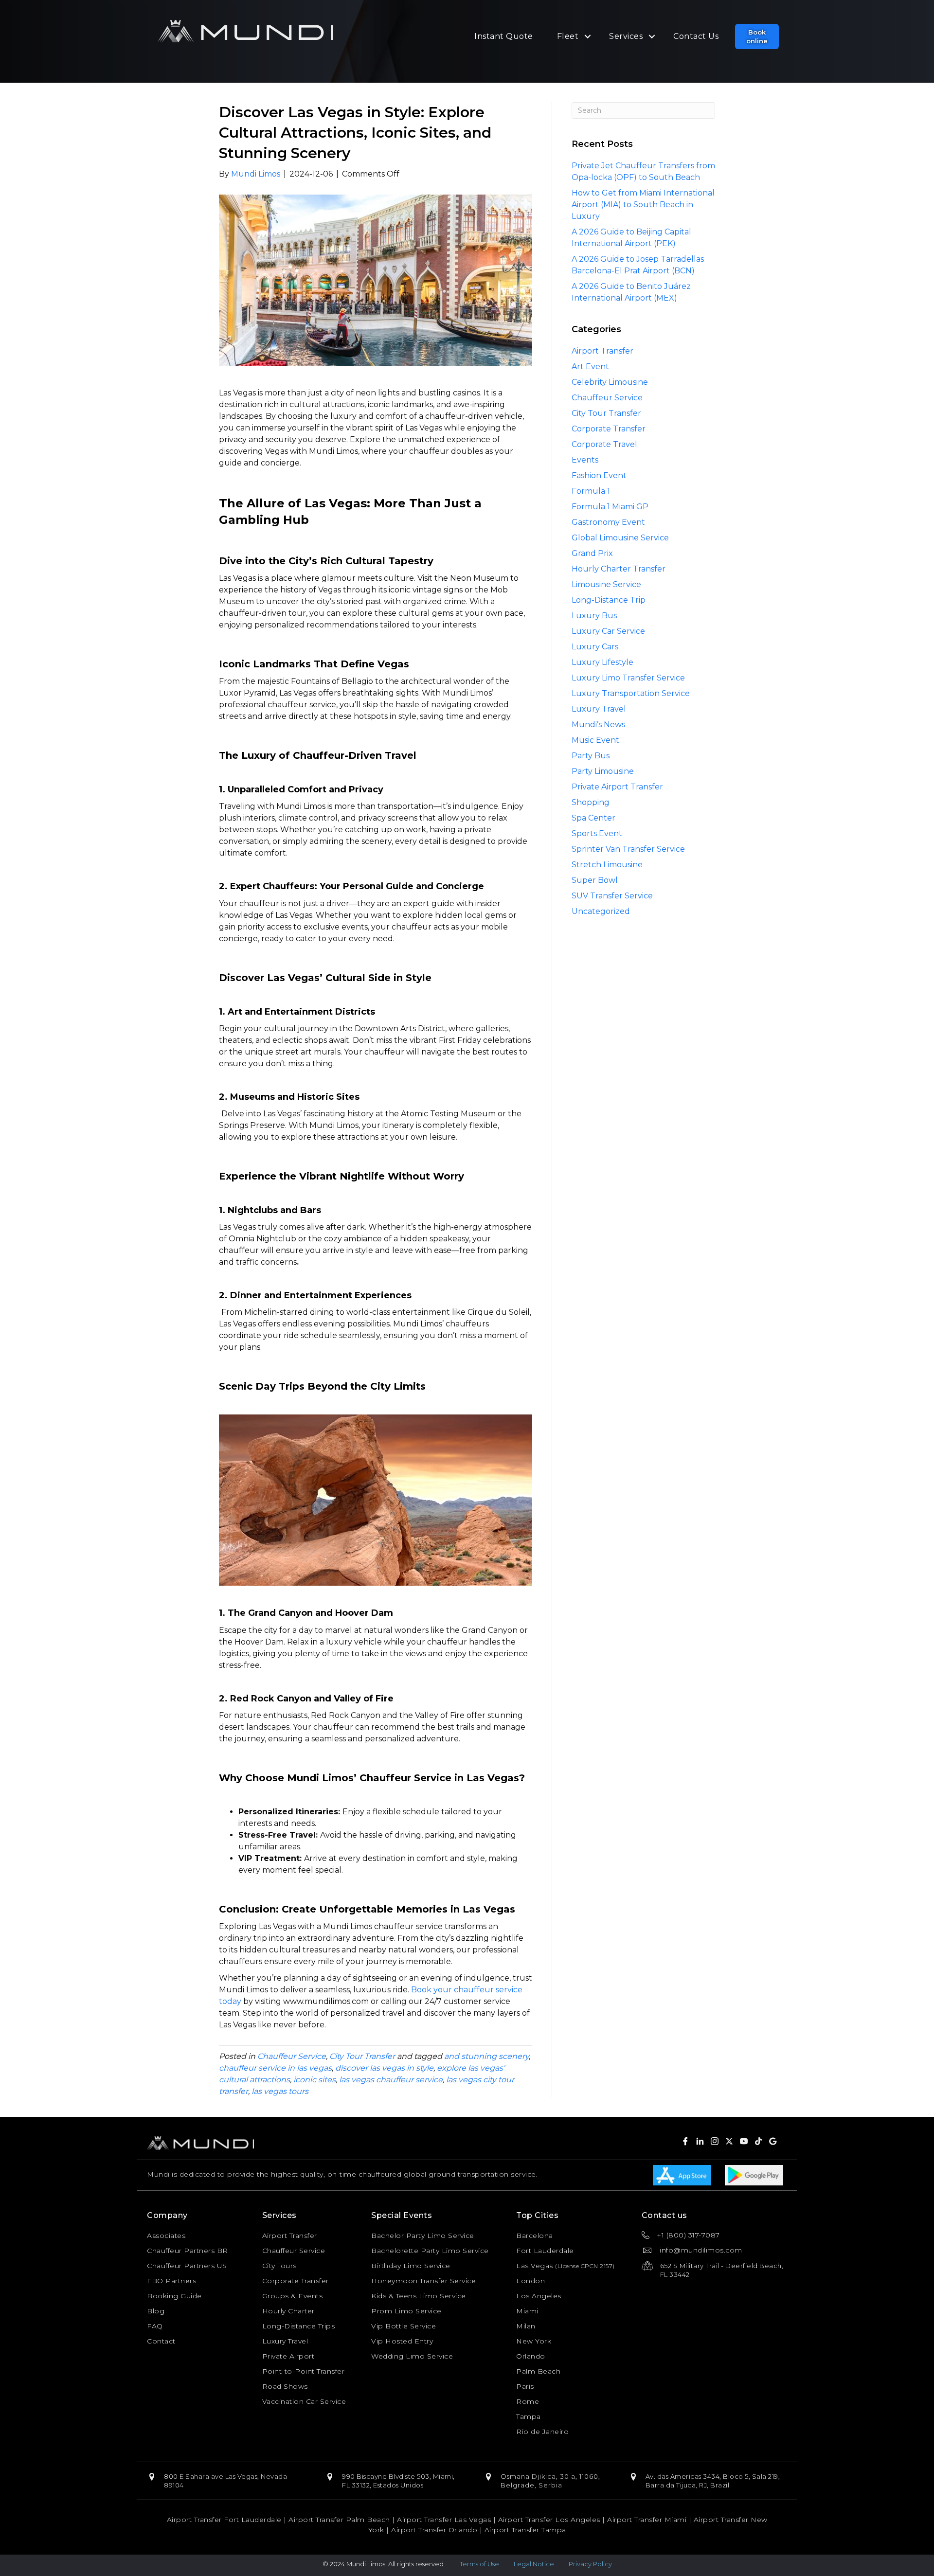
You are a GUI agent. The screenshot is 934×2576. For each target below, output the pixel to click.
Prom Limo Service (406, 2311)
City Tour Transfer (362, 2056)
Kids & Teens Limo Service (419, 2296)
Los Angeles (539, 2296)
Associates (166, 2236)
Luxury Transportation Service (631, 693)
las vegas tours (280, 2091)
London (530, 2281)
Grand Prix (592, 553)
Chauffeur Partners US (187, 2266)
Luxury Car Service (608, 631)
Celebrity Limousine (610, 382)
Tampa (529, 2416)
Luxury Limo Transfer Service (628, 678)
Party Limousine (603, 771)
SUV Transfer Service (612, 896)
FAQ (155, 2326)
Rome (528, 2401)
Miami (527, 2311)
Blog (156, 2311)
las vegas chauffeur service (391, 2080)
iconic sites (314, 2080)
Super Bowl (595, 880)
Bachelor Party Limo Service (423, 2236)
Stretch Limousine (607, 865)
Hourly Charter (288, 2311)
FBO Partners (171, 2281)
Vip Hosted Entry (402, 2341)
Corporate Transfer (609, 429)
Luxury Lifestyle (602, 662)
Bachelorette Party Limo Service (430, 2251)
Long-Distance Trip (609, 600)
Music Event (595, 740)
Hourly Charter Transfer (619, 569)
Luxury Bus (594, 616)
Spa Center (593, 818)
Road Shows (285, 2386)
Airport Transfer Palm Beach (339, 2520)
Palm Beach (538, 2371)
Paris (525, 2386)
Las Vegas (535, 2266)
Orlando (531, 2356)
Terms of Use (479, 2564)
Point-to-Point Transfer (304, 2371)
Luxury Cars (595, 647)
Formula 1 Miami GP (610, 507)
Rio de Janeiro (542, 2432)
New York (534, 2341)
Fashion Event (599, 475)
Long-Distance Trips (299, 2326)
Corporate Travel (604, 444)
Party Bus (591, 756)
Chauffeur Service (292, 2056)
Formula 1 (591, 491)
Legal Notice (534, 2564)
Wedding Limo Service (412, 2356)
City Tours (279, 2266)
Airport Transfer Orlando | (438, 2530)
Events (585, 460)
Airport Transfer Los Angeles (549, 2520)
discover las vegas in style (384, 2068)
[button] (757, 36)
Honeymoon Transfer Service (423, 2281)
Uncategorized (601, 911)
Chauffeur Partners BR (188, 2251)
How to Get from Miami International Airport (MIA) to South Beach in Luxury (643, 205)
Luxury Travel (599, 709)
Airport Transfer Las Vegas (444, 2520)
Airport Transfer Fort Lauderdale (224, 2520)
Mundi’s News (598, 724)
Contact (161, 2341)
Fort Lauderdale (545, 2251)
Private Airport (288, 2356)
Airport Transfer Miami (647, 2520)
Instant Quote (504, 36)
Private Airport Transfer (617, 787)
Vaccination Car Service (304, 2401)
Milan (526, 2326)
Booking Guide (174, 2296)
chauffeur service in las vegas (275, 2068)
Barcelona (535, 2236)
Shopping (591, 802)
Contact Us (696, 36)
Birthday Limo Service (411, 2266)
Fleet (568, 36)
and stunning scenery (486, 2056)
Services (626, 36)
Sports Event (597, 833)
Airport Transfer (602, 351)
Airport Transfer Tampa (525, 2530)
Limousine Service (606, 584)
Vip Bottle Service (404, 2326)
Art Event (590, 367)
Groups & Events (293, 2296)
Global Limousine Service (620, 538)
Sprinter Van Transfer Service (628, 849)
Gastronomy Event (608, 522)
